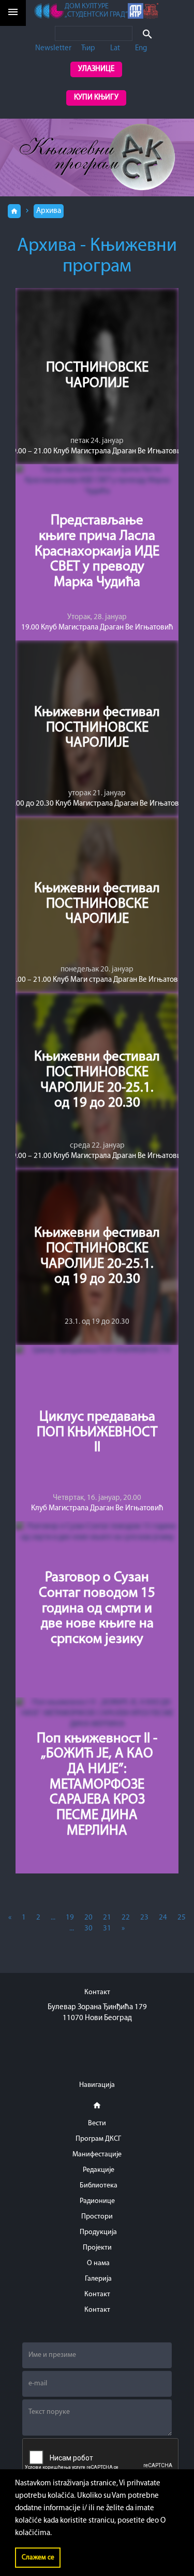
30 (88, 1929)
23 (144, 1918)
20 (88, 1918)
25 (182, 1918)
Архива (49, 211)
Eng (141, 48)
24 (163, 1918)
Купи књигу (96, 98)
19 (70, 1918)
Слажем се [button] (38, 2558)
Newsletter (53, 48)
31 (107, 1929)
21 (107, 1918)
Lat (115, 48)
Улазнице (96, 69)
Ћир (88, 48)
